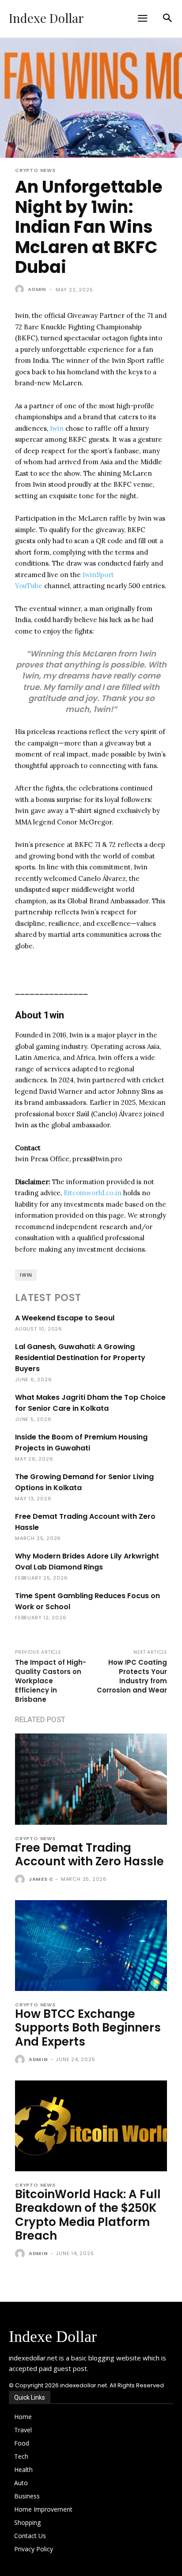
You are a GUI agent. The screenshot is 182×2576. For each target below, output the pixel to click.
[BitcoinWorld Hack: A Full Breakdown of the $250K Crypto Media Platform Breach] (91, 2126)
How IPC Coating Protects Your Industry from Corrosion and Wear (132, 1676)
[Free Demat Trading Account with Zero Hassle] (91, 1779)
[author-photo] (21, 1880)
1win (57, 428)
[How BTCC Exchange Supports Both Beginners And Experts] (91, 1946)
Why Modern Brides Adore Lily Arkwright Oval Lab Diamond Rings (87, 1562)
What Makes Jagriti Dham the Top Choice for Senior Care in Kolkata (90, 1403)
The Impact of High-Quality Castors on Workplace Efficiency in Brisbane (51, 1681)
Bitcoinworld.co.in (93, 1193)
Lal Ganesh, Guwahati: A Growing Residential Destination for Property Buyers (80, 1358)
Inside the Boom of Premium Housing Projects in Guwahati (81, 1443)
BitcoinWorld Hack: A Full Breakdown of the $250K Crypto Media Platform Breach (88, 2215)
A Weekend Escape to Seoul (65, 1318)
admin (37, 289)
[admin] (21, 289)
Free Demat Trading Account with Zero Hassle (89, 1855)
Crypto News (35, 170)
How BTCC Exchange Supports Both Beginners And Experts (88, 2028)
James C (41, 1879)
